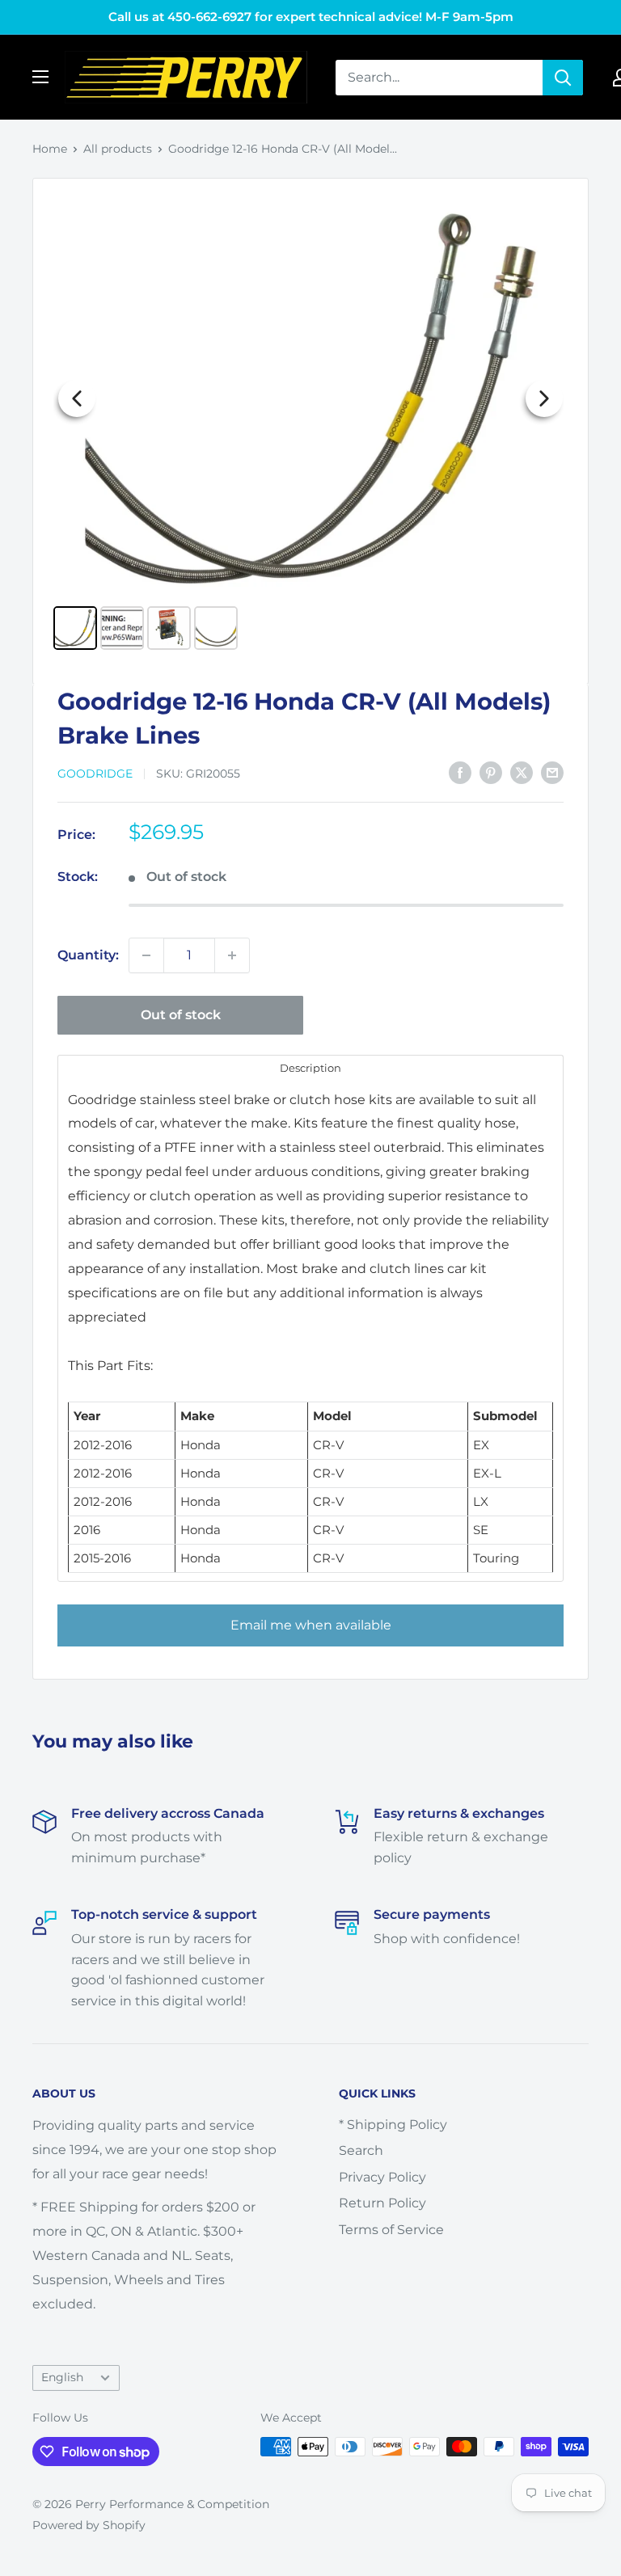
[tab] (310, 1067)
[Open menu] (40, 77)
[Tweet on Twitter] (522, 773)
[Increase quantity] (232, 955)
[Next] (544, 398)
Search (361, 2150)
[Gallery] (310, 425)
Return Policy (382, 2203)
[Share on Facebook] (460, 773)
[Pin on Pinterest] (491, 773)
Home (50, 149)
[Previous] (77, 398)
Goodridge (95, 774)
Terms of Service (391, 2230)
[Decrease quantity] (146, 955)
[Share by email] (552, 773)
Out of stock (181, 1015)
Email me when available (311, 1625)
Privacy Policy (382, 2177)
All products (118, 149)
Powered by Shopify (89, 2525)
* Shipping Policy (393, 2125)
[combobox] (439, 78)
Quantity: (88, 955)
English (62, 2377)
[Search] (563, 78)
